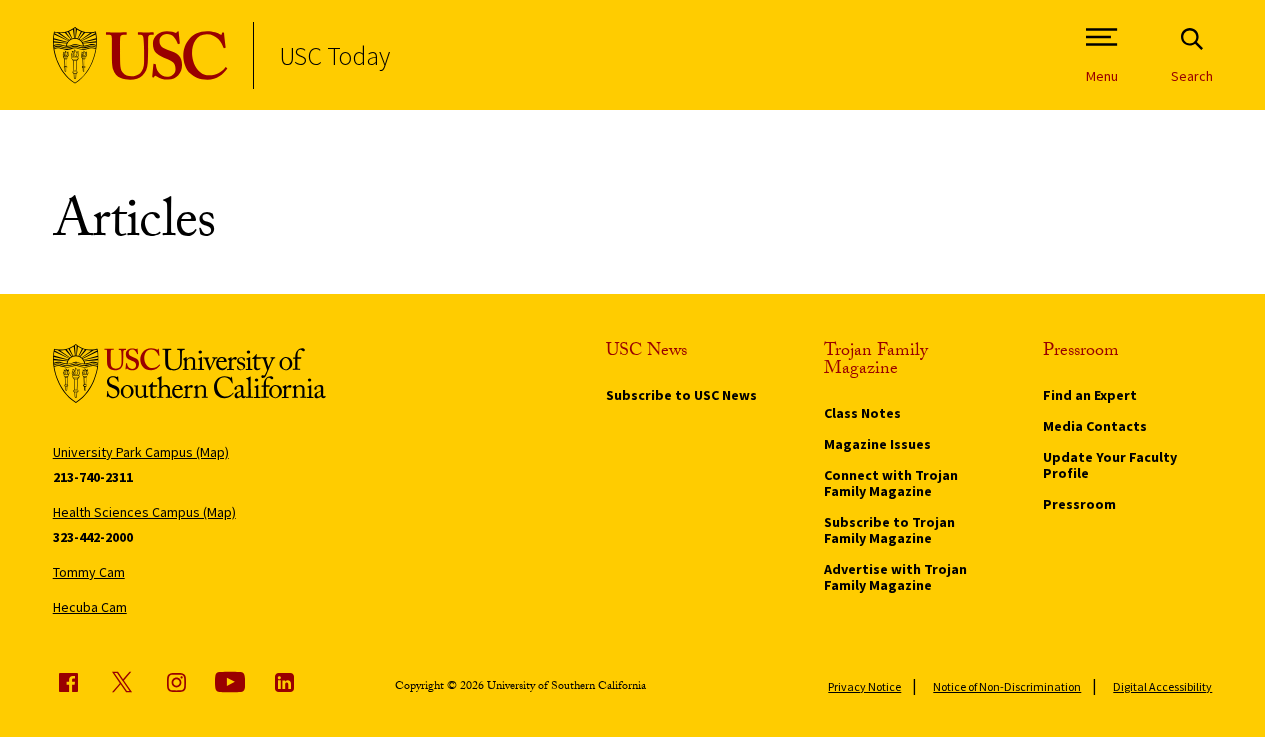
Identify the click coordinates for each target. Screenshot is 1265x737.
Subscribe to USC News (681, 395)
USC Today (334, 55)
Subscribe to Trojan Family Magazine (889, 530)
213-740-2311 (93, 477)
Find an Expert (1090, 395)
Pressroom (1079, 504)
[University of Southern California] (140, 55)
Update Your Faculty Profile (1110, 465)
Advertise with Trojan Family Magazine (895, 577)
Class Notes (862, 413)
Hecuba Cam (90, 607)
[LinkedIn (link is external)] (284, 682)
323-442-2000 (93, 537)
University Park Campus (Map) (141, 452)
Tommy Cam (89, 572)
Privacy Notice (864, 686)
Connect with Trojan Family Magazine (891, 483)
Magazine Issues (877, 444)
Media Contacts (1095, 426)
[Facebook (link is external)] (68, 682)
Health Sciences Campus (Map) (144, 512)
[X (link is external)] (122, 682)
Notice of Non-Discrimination (1007, 686)
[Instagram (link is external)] (176, 682)
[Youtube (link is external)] (230, 682)
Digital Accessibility (1162, 686)
